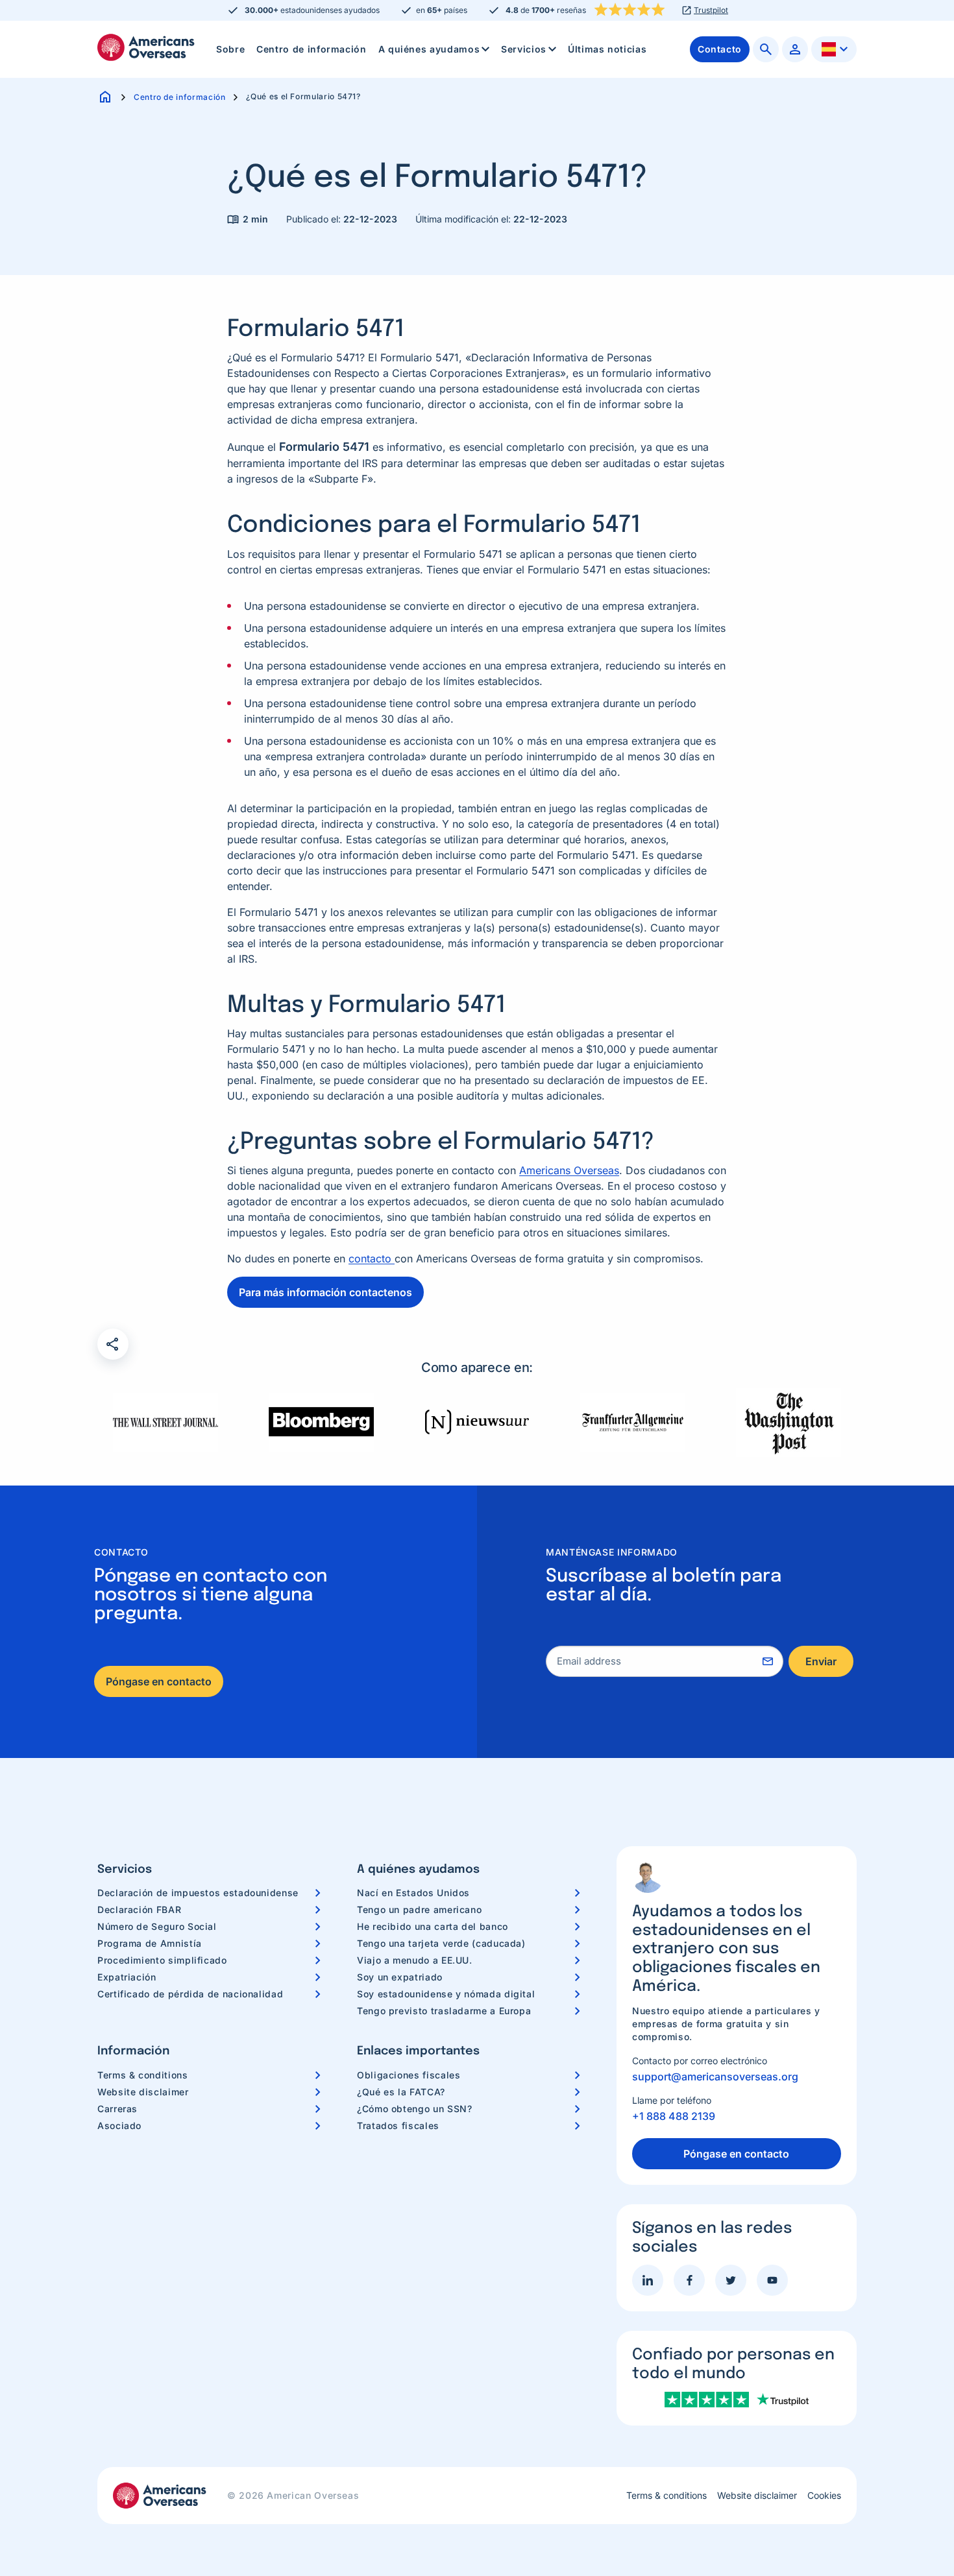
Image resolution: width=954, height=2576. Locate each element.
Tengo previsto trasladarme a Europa (444, 2011)
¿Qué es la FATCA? (401, 2092)
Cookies (824, 2496)
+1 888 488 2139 (674, 2116)
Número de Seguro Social (157, 1926)
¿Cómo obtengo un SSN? (414, 2109)
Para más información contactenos (325, 1292)
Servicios (524, 49)
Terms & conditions (143, 2075)
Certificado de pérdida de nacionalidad (190, 1994)
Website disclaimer (143, 2092)
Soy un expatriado (400, 1977)
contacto (372, 1258)
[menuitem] (230, 49)
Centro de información (311, 49)
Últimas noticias (607, 49)
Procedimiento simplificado (162, 1960)
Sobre (230, 49)
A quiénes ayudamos (429, 49)
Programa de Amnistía (150, 1943)
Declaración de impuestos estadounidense (198, 1893)
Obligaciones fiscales (409, 2075)
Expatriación (127, 1977)
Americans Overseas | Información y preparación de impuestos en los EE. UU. (146, 47)
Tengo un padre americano (419, 1909)
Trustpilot (711, 10)
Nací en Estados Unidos (413, 1893)
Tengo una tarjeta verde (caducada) (441, 1943)
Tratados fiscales (398, 2125)
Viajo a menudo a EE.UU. (415, 1960)
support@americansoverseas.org (715, 2076)
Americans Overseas (569, 1170)
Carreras (117, 2109)
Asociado (119, 2125)
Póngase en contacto (159, 1681)
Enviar (821, 1661)
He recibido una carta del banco (433, 1926)
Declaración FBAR (139, 1909)
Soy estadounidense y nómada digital (446, 1994)
